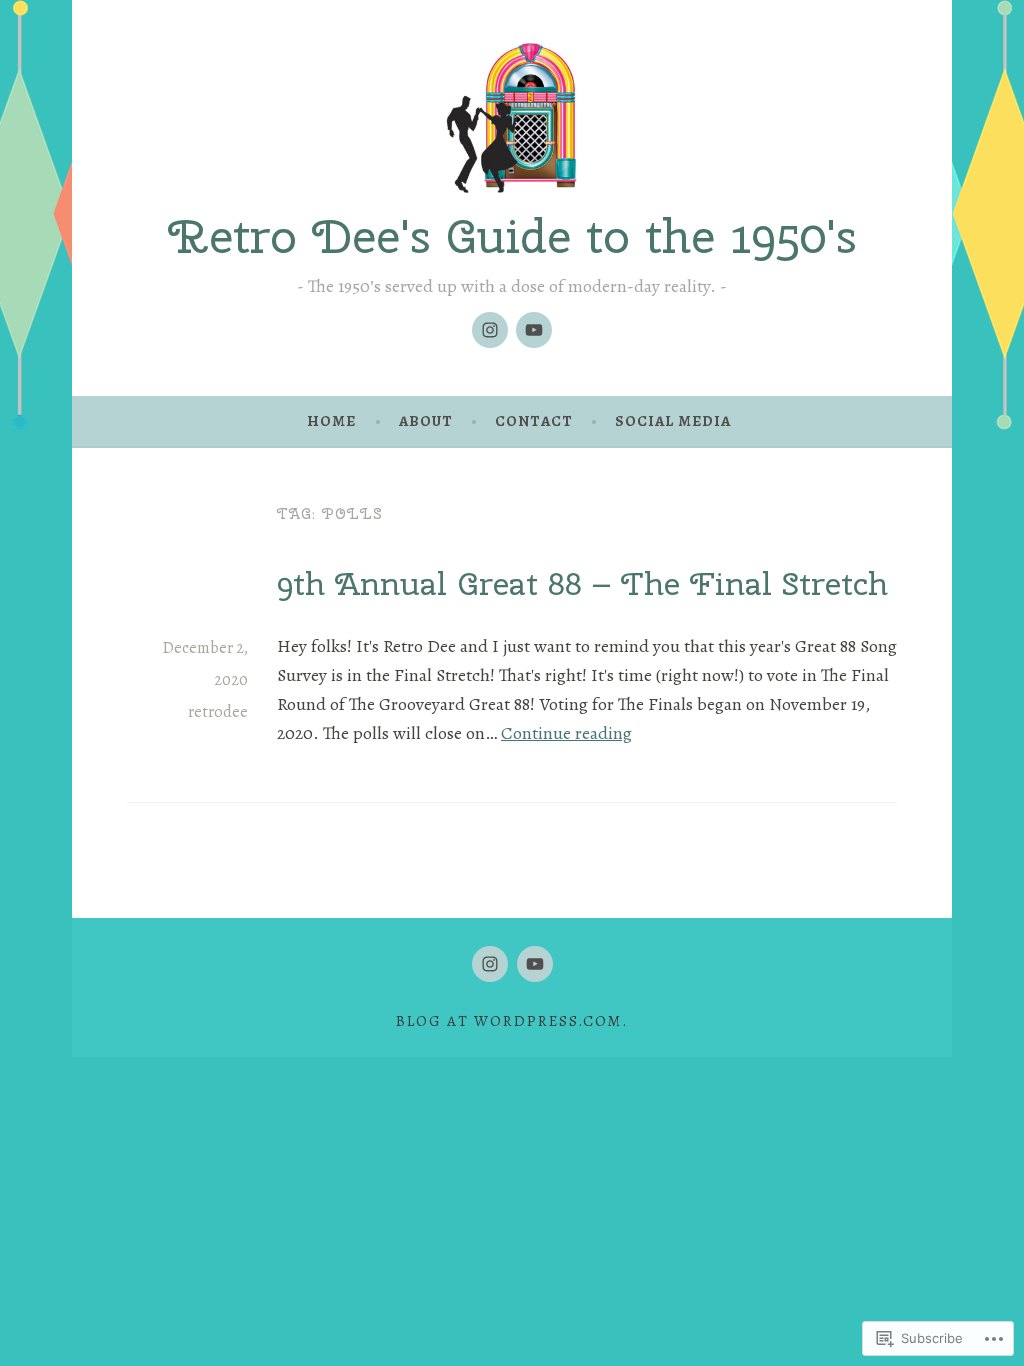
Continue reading (566, 733)
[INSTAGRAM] (490, 964)
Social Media (673, 421)
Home (331, 421)
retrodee (218, 712)
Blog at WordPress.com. (512, 1021)
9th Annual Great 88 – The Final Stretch (582, 583)
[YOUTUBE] (535, 964)
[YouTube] (534, 330)
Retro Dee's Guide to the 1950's (512, 236)
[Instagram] (490, 330)
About (426, 421)
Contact (534, 421)
